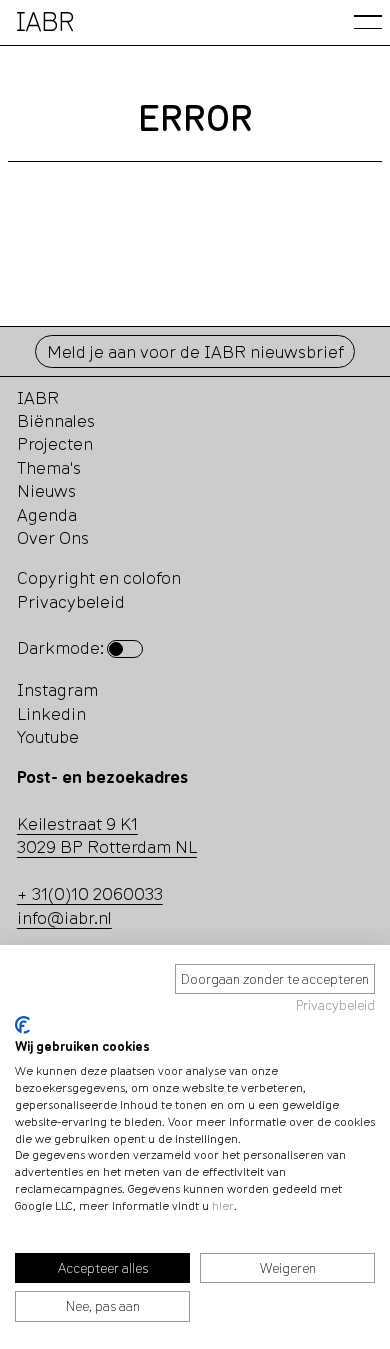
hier (223, 1205)
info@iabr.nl (64, 917)
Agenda (47, 514)
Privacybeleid (335, 1005)
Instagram (57, 689)
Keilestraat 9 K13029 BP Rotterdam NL (107, 835)
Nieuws (46, 490)
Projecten (55, 443)
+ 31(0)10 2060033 (90, 893)
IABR (38, 397)
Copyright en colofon (99, 577)
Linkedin (51, 713)
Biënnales (56, 420)
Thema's (49, 467)
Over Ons (53, 537)
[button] (368, 22)
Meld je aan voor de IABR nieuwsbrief (195, 351)
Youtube (48, 736)
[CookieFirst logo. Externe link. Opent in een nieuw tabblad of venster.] (22, 1025)
